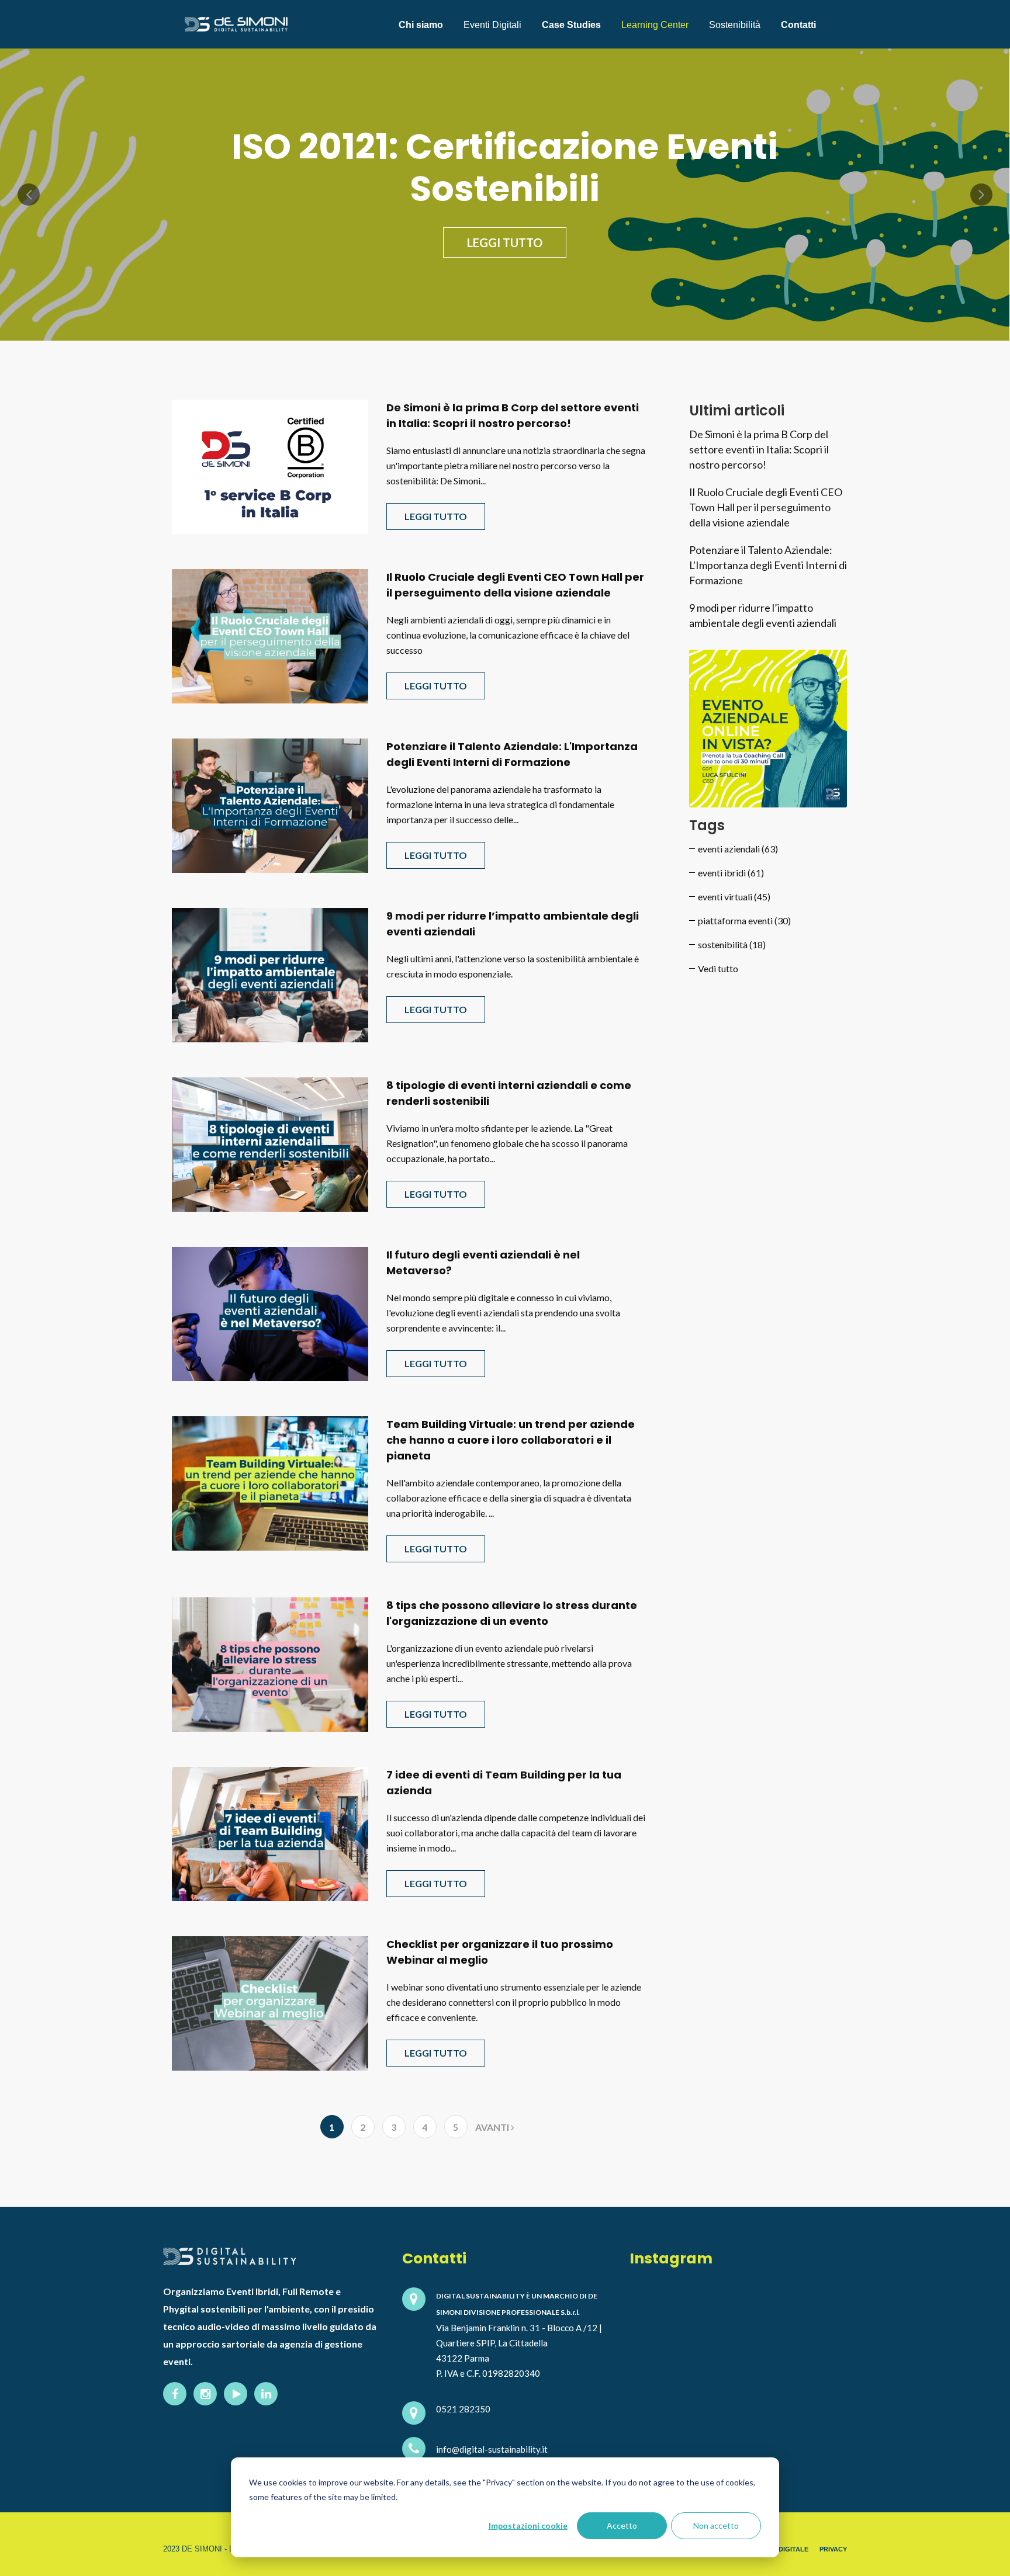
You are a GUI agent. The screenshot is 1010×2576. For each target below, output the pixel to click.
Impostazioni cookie (528, 2525)
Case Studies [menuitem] (571, 25)
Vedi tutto (718, 968)
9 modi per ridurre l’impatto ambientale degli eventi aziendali (763, 615)
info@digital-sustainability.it (492, 2449)
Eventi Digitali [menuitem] (492, 25)
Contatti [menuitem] (798, 25)
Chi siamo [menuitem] (421, 25)
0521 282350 (463, 2409)
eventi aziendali (738, 849)
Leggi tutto (505, 242)
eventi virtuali (734, 897)
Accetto (622, 2525)
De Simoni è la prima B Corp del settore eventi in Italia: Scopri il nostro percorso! (759, 449)
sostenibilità (732, 944)
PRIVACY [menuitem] (833, 2549)
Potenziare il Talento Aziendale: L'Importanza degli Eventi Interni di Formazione (768, 565)
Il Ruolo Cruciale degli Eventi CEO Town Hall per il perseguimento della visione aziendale (766, 507)
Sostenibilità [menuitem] (735, 25)
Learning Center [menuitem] (655, 25)
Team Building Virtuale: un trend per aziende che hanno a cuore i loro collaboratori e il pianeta (511, 1440)
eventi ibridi (731, 873)
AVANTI (493, 2127)
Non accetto (716, 2525)
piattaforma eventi (744, 921)
